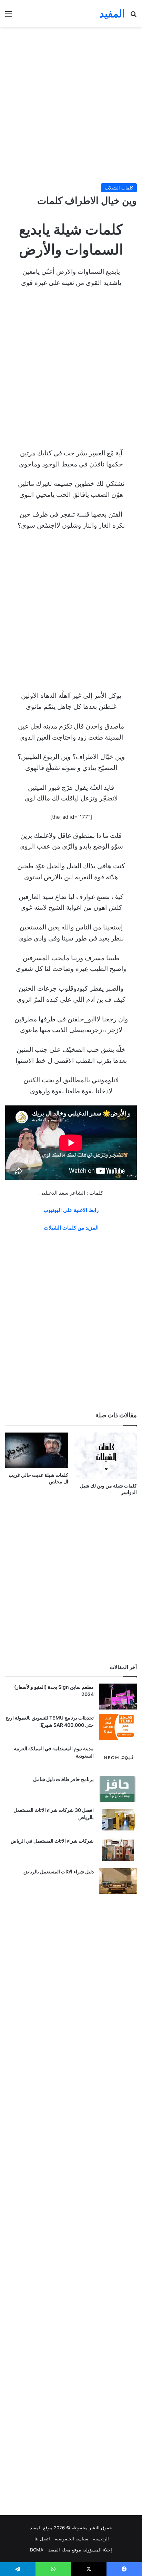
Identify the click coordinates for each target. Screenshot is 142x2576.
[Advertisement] (71, 105)
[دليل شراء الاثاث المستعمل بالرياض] (118, 1881)
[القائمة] (9, 16)
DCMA (37, 2550)
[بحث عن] (133, 16)
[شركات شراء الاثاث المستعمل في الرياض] (118, 1850)
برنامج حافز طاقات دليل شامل (63, 1779)
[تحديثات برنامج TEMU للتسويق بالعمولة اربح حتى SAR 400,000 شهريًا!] (118, 1727)
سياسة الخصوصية (72, 2539)
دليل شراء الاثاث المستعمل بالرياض (59, 1871)
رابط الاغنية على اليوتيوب (71, 1210)
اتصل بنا (42, 2539)
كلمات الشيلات (119, 188)
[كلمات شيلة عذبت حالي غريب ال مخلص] (37, 1450)
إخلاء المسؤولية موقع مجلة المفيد (80, 2550)
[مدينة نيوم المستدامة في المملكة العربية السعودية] (118, 1758)
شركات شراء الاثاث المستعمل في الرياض (52, 1841)
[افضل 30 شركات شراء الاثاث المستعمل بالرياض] (118, 1820)
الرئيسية (101, 2539)
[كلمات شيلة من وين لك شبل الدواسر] (105, 1456)
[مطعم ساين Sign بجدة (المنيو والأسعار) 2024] (118, 1697)
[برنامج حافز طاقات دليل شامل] (118, 1789)
